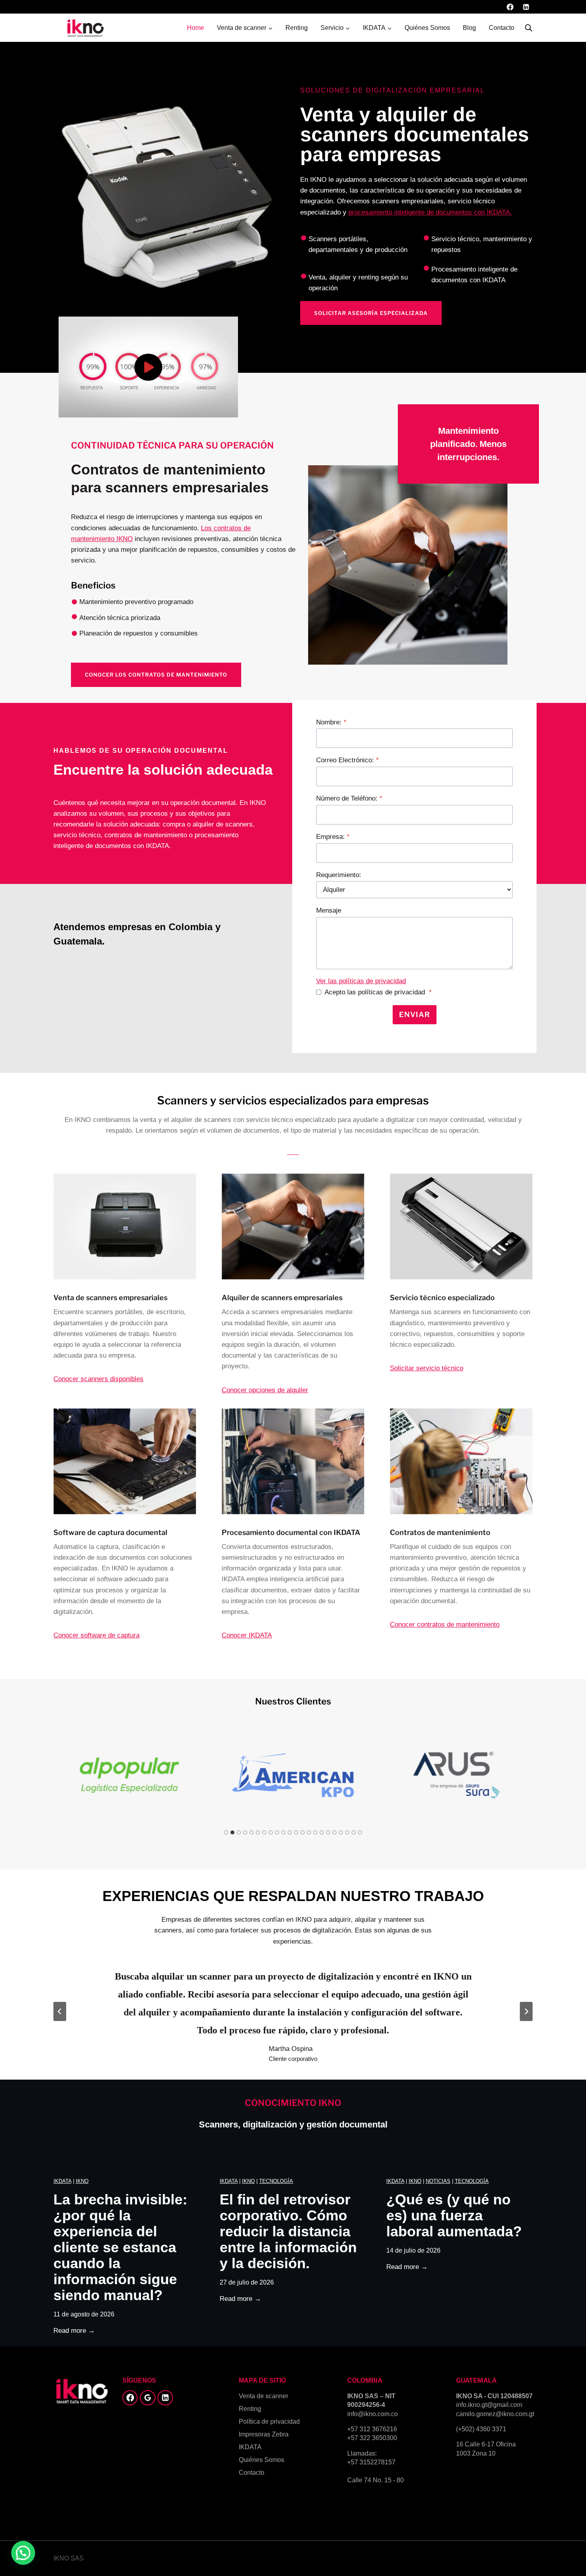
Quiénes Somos (427, 28)
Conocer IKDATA (247, 1635)
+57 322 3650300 (372, 2438)
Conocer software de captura (96, 1635)
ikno (82, 2181)
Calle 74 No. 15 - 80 (376, 2480)
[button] (148, 367)
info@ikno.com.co (373, 2414)
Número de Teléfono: (349, 798)
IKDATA (62, 2181)
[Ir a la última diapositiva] (60, 2011)
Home (196, 28)
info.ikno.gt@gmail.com (489, 2405)
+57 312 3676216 (372, 2429)
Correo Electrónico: (347, 760)
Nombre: (331, 722)
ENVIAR (415, 1014)
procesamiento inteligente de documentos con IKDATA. (430, 212)
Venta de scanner (264, 2396)
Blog (469, 28)
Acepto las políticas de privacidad (378, 992)
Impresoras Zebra (264, 2434)
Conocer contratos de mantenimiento (445, 1625)
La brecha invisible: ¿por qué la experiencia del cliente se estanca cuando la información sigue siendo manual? (120, 2247)
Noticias (438, 2181)
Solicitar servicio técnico (427, 1368)
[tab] (226, 1832)
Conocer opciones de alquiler (265, 1390)
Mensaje (329, 910)
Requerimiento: (339, 875)
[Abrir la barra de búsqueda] (529, 28)
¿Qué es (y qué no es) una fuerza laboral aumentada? (454, 2216)
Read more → (74, 2331)
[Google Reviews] (147, 2398)
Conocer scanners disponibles (98, 1379)
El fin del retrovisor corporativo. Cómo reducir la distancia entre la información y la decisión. (288, 2232)
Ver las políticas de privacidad (361, 981)
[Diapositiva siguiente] (526, 2011)
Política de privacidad (269, 2422)
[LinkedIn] (526, 7)
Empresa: (333, 837)
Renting (297, 28)
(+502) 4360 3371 (481, 2429)
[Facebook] (510, 7)
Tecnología (276, 2181)
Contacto (501, 28)
